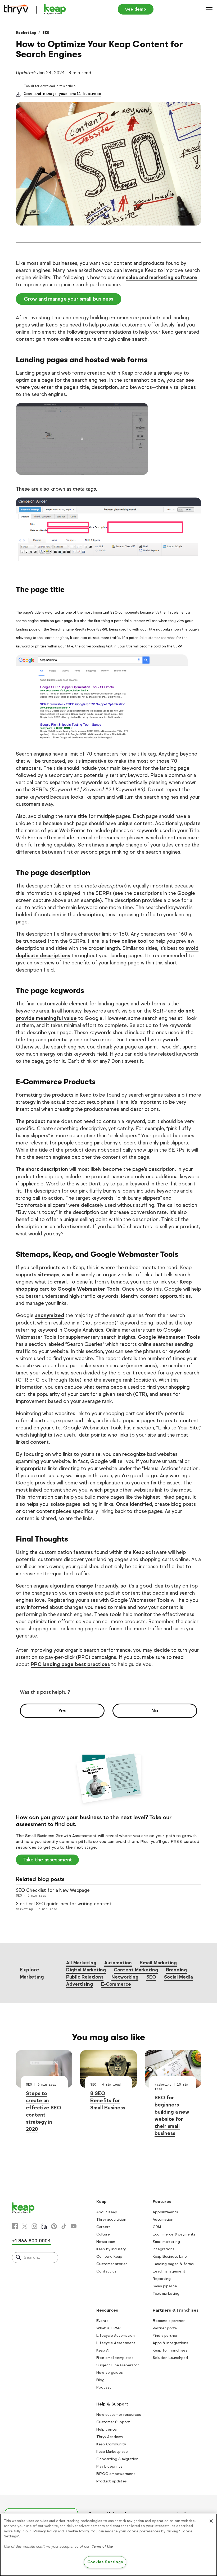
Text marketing (166, 2294)
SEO (46, 33)
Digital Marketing (86, 1970)
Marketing (26, 33)
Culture (103, 2234)
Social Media (178, 1977)
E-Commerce (116, 1984)
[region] (108, 2545)
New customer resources (119, 2415)
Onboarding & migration (117, 2459)
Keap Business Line (170, 2257)
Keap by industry (111, 2249)
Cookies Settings (105, 2562)
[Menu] (209, 9)
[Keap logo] (35, 9)
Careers (103, 2227)
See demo (136, 9)
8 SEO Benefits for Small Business (108, 2101)
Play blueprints (109, 2466)
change (84, 1586)
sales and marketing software (162, 277)
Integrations (164, 2249)
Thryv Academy (110, 2437)
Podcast (104, 2387)
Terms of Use (102, 2547)
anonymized (49, 1315)
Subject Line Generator (118, 2365)
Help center (107, 2429)
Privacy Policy (45, 2531)
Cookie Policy (78, 2531)
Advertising (80, 1984)
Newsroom (106, 2242)
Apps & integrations (170, 2343)
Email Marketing (158, 1963)
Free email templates (115, 2358)
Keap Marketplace (112, 2452)
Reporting (162, 2279)
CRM (157, 2227)
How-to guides (110, 2373)
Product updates (112, 2481)
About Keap (107, 2212)
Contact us (106, 2271)
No (155, 1711)
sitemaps (48, 1275)
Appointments (165, 2212)
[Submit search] (19, 2258)
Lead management (169, 2271)
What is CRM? (108, 2328)
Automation (118, 1963)
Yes (62, 1711)
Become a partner (169, 2321)
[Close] (211, 2521)
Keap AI (103, 2350)
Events (102, 2321)
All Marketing (81, 1963)
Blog (100, 2380)
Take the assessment (47, 1860)
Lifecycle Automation (116, 2336)
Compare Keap (109, 2257)
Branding (176, 1970)
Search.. (32, 2257)
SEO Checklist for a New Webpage (53, 1890)
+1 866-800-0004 (31, 2241)
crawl (60, 1282)
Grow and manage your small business (62, 94)
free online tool (128, 941)
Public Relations (85, 1977)
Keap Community (111, 2444)
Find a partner (165, 2336)
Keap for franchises (170, 2350)
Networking (125, 1977)
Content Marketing (136, 1970)
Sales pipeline (165, 2286)
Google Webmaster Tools (169, 1337)
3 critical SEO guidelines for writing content (64, 1904)
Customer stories (112, 2264)
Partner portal (165, 2328)
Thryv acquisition (111, 2219)
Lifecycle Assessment (116, 2343)
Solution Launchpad (170, 2358)
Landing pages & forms (173, 2264)
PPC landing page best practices (70, 1664)
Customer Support (113, 2422)
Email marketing (166, 2242)
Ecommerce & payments (174, 2234)
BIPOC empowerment (116, 2474)
